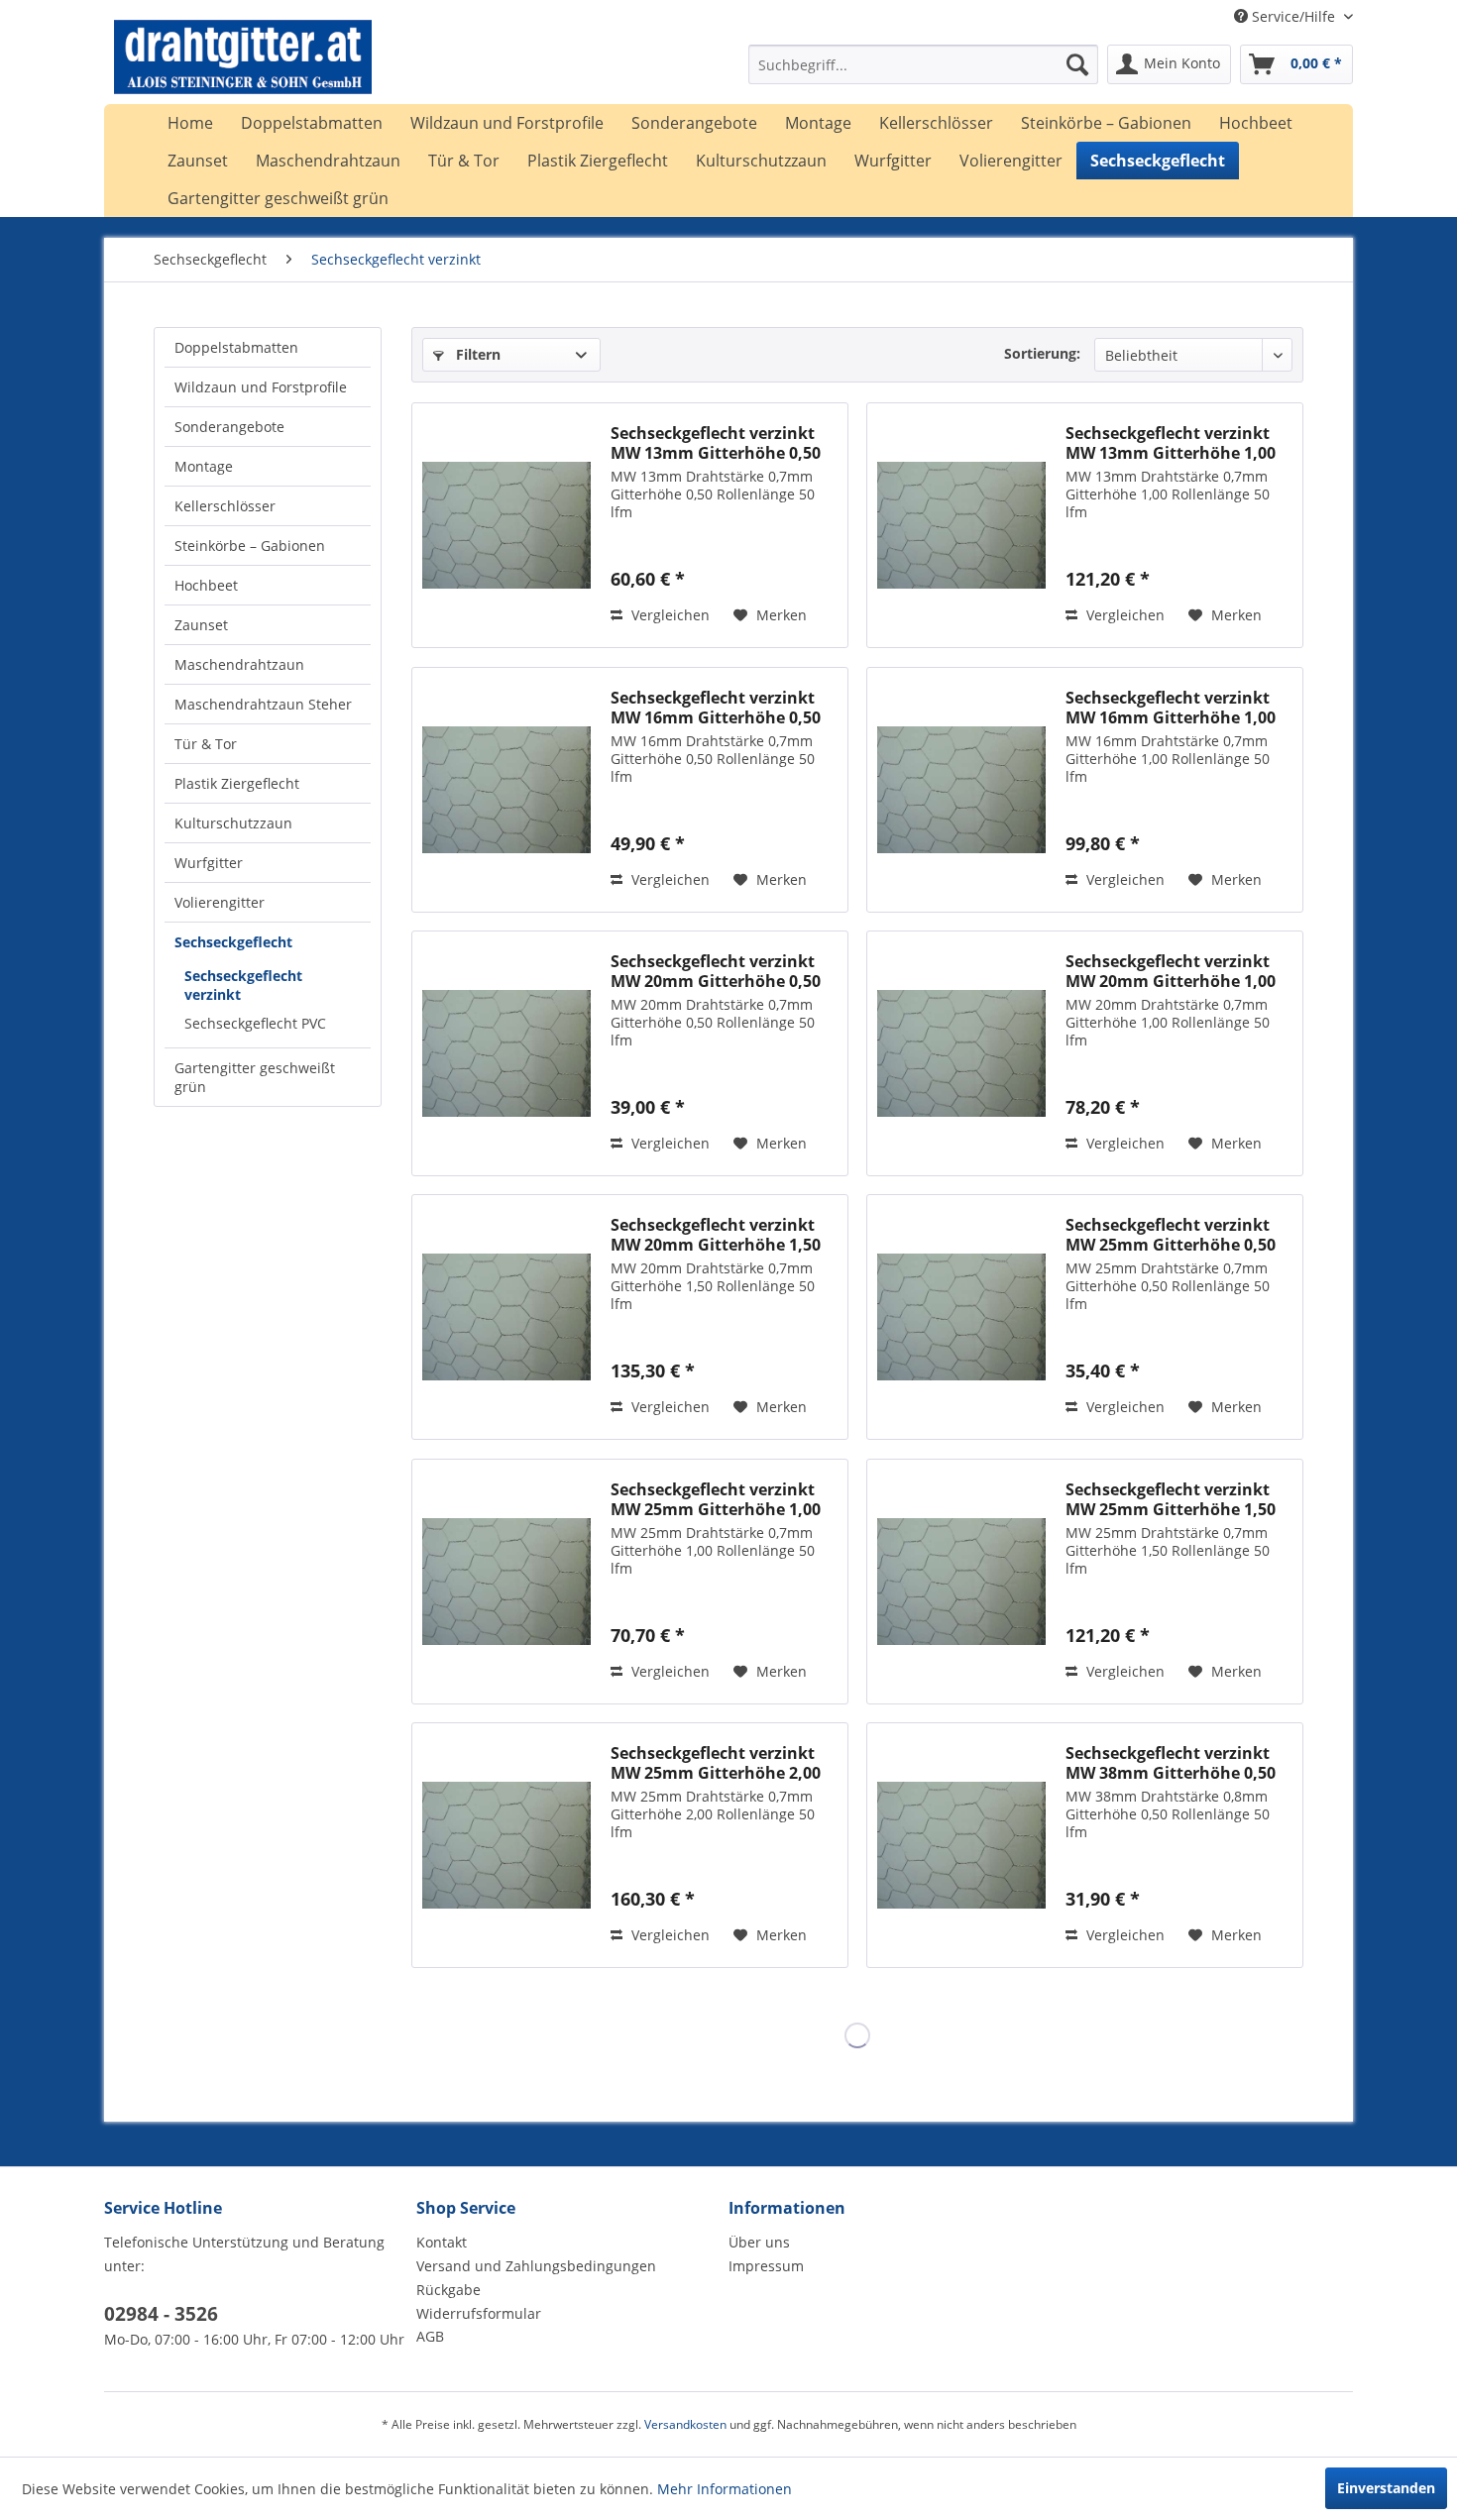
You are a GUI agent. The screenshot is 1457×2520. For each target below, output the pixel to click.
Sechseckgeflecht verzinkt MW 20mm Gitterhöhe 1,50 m (716, 1235)
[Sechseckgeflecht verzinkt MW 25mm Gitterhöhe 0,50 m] (961, 1317)
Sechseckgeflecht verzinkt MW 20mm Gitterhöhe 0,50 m (716, 971)
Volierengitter (220, 902)
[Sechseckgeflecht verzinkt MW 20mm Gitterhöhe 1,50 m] (506, 1317)
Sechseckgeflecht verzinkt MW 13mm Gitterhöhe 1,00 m (1171, 443)
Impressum (766, 2266)
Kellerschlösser (225, 506)
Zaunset (201, 625)
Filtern (476, 354)
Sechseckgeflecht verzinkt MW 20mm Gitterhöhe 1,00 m (1171, 971)
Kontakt (442, 2242)
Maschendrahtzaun (239, 664)
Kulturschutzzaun (233, 823)
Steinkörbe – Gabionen (250, 546)
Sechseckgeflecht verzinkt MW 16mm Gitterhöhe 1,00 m (1171, 708)
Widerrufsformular (479, 2313)
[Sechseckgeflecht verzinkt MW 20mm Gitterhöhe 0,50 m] (506, 1053)
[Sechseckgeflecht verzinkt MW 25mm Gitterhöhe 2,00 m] (506, 1845)
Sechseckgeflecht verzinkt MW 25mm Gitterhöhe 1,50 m (1171, 1499)
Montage (204, 466)
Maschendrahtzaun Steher (263, 704)
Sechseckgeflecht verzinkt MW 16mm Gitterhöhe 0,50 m (716, 708)
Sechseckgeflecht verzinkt (243, 985)
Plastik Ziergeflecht (237, 783)
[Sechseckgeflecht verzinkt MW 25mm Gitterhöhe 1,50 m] (961, 1582)
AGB (430, 2336)
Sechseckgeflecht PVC (255, 1023)
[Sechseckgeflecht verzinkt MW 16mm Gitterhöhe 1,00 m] (961, 790)
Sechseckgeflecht (233, 942)
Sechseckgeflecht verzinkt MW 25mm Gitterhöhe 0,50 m (1171, 1235)
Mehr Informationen (725, 2489)
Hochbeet (206, 585)
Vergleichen (669, 615)
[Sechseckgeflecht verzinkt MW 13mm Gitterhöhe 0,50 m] (506, 525)
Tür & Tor (206, 744)
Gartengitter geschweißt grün (255, 1077)
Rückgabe (448, 2290)
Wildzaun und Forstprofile (261, 387)
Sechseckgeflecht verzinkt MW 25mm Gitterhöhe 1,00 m (716, 1499)
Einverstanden (1386, 2488)
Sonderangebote (229, 427)
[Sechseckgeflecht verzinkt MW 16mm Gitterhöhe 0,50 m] (506, 790)
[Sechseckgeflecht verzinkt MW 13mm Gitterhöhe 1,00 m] (961, 525)
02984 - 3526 (161, 2314)
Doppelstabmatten (236, 347)
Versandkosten (685, 2424)
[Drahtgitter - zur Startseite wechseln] (243, 69)
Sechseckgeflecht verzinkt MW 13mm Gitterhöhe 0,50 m (716, 443)
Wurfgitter (209, 863)
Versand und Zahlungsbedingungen (536, 2266)
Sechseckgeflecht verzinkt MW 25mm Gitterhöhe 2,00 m (716, 1763)
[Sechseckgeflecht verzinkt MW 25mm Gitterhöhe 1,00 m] (506, 1582)
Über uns (759, 2242)
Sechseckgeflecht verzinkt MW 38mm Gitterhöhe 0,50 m (1171, 1763)
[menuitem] (923, 64)
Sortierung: (1042, 353)
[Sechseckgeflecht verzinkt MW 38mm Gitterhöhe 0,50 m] (961, 1845)
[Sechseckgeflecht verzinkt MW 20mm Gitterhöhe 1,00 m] (961, 1053)
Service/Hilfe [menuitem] (1293, 16)
